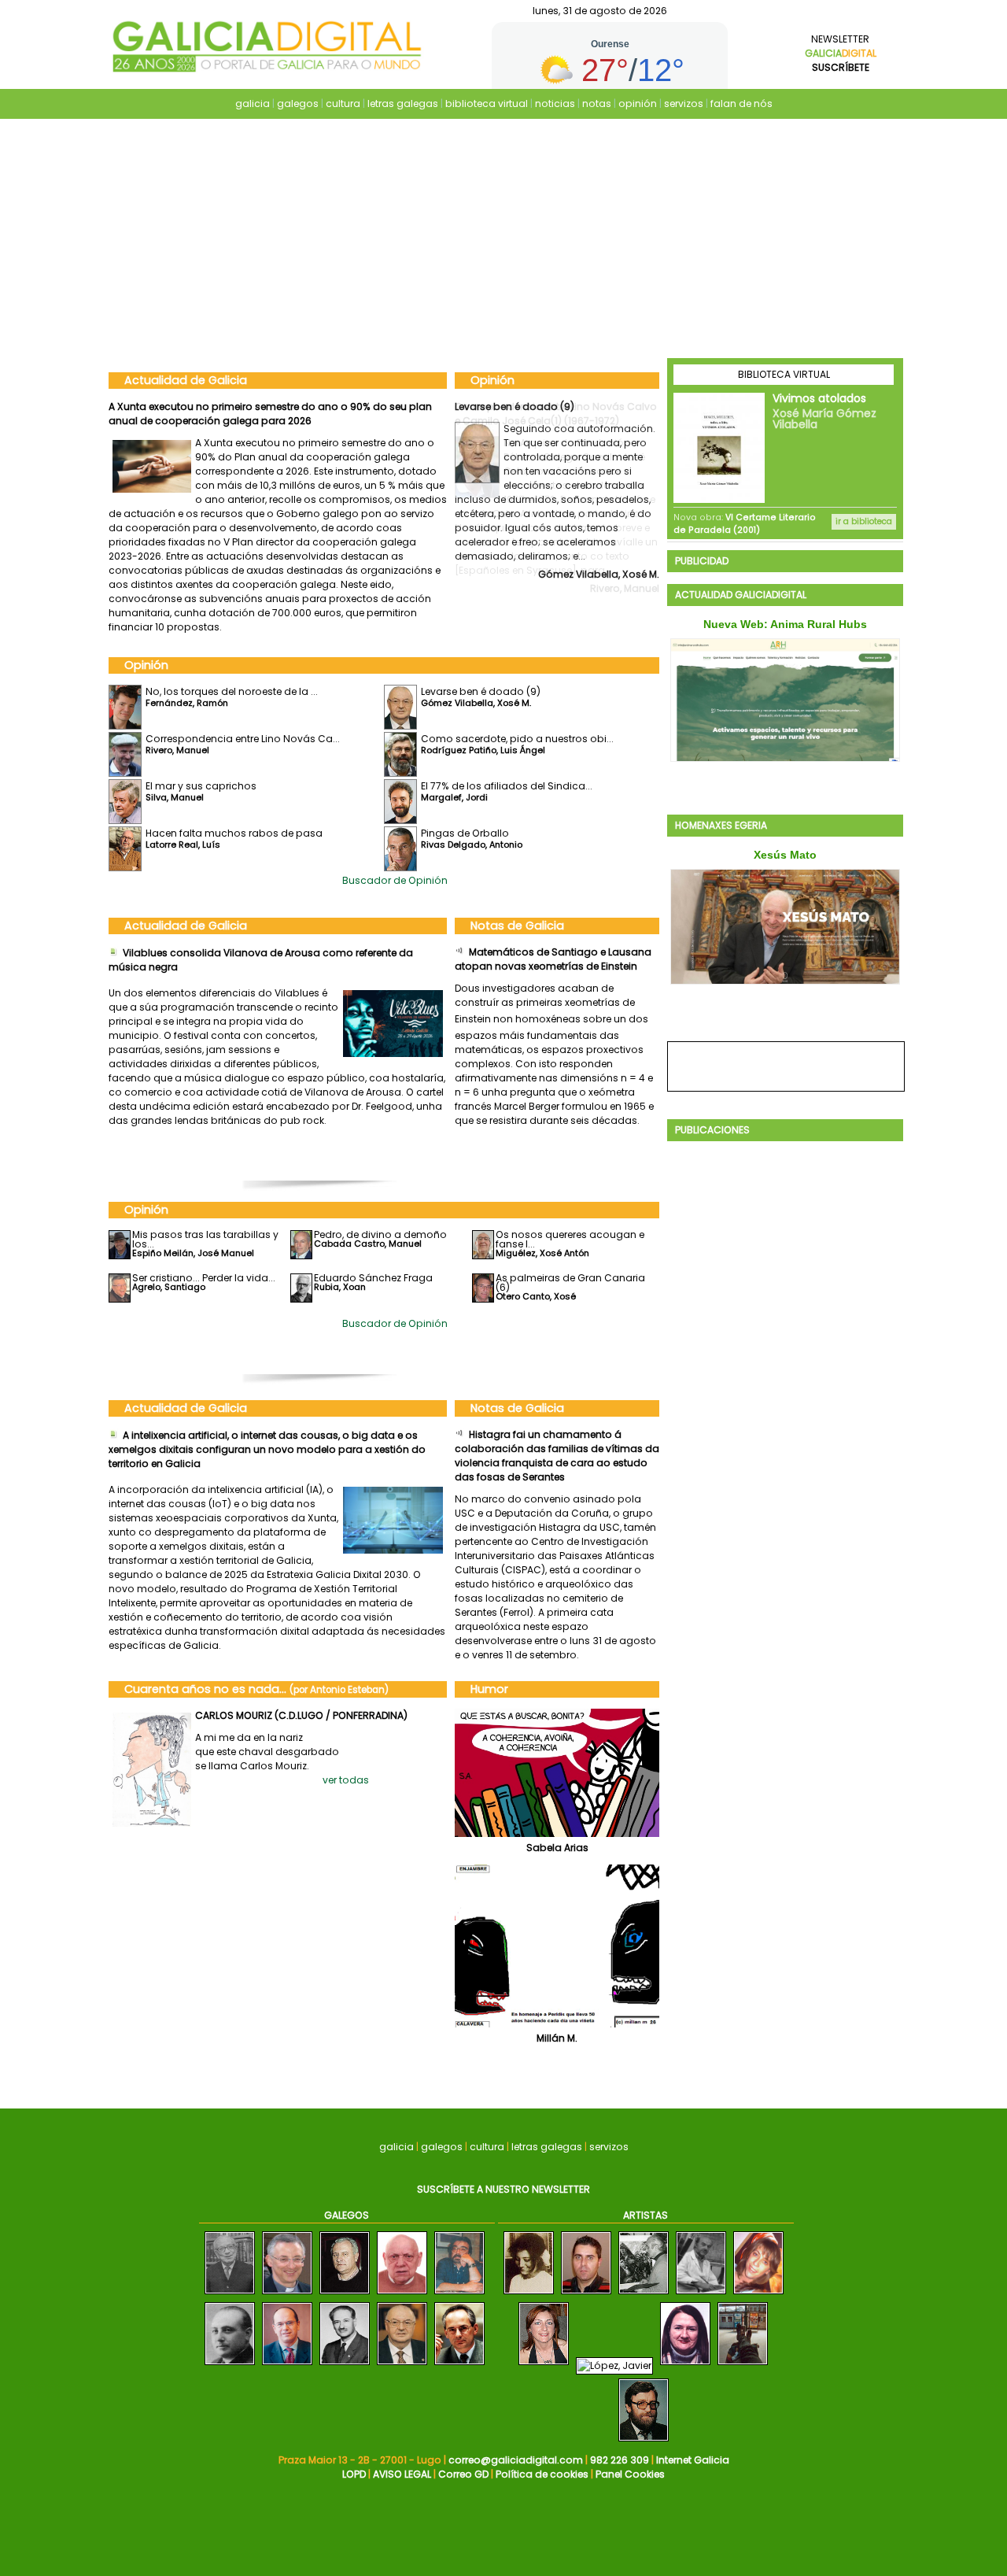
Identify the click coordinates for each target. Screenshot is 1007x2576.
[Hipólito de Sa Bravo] (230, 2295)
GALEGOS (347, 2215)
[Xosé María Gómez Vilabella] (402, 2365)
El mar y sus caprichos (201, 786)
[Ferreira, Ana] (544, 2365)
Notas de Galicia (517, 926)
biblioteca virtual (487, 103)
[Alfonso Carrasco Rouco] (287, 2295)
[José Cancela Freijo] (345, 2365)
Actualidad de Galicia (186, 380)
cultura (343, 103)
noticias (555, 103)
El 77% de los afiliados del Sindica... (507, 786)
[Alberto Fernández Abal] (586, 2295)
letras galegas (403, 103)
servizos (684, 103)
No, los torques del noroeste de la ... (232, 691)
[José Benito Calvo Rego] (459, 2365)
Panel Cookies (630, 2474)
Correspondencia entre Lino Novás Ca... (243, 739)
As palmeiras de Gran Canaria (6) (570, 1282)
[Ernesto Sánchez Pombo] (287, 2365)
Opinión (492, 380)
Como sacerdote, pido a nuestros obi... (517, 739)
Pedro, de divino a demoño (380, 1234)
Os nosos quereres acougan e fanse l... (570, 1239)
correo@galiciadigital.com (516, 2460)
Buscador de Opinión (395, 880)
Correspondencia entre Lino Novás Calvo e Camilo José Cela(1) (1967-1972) (556, 414)
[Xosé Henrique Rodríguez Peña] (345, 2295)
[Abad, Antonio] (701, 2295)
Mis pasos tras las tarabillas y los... (205, 1239)
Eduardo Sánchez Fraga (373, 1278)
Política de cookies (542, 2474)
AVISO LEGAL (402, 2474)
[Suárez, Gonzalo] (644, 2442)
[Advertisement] (503, 240)
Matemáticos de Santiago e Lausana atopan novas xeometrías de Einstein (553, 959)
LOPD (354, 2474)
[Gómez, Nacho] (743, 2365)
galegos (298, 103)
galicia (253, 103)
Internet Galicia (693, 2460)
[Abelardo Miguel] (644, 2295)
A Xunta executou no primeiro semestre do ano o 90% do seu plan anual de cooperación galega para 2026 (270, 414)
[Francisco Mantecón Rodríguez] (459, 2295)
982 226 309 (620, 2460)
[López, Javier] (614, 2365)
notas (597, 103)
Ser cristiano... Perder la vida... (204, 1278)
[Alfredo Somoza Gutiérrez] (230, 2365)
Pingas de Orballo (465, 833)
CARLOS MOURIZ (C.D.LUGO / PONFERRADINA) (301, 1715)
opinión (638, 103)
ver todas (346, 1780)
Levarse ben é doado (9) (481, 691)
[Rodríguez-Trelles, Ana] (685, 2365)
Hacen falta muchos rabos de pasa (234, 833)
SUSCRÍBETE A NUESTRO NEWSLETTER (503, 2189)
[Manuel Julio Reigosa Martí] (402, 2295)
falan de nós (741, 103)
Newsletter (841, 53)
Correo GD (463, 2474)
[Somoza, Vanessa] (758, 2295)
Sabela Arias (557, 1848)
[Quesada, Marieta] (529, 2295)
